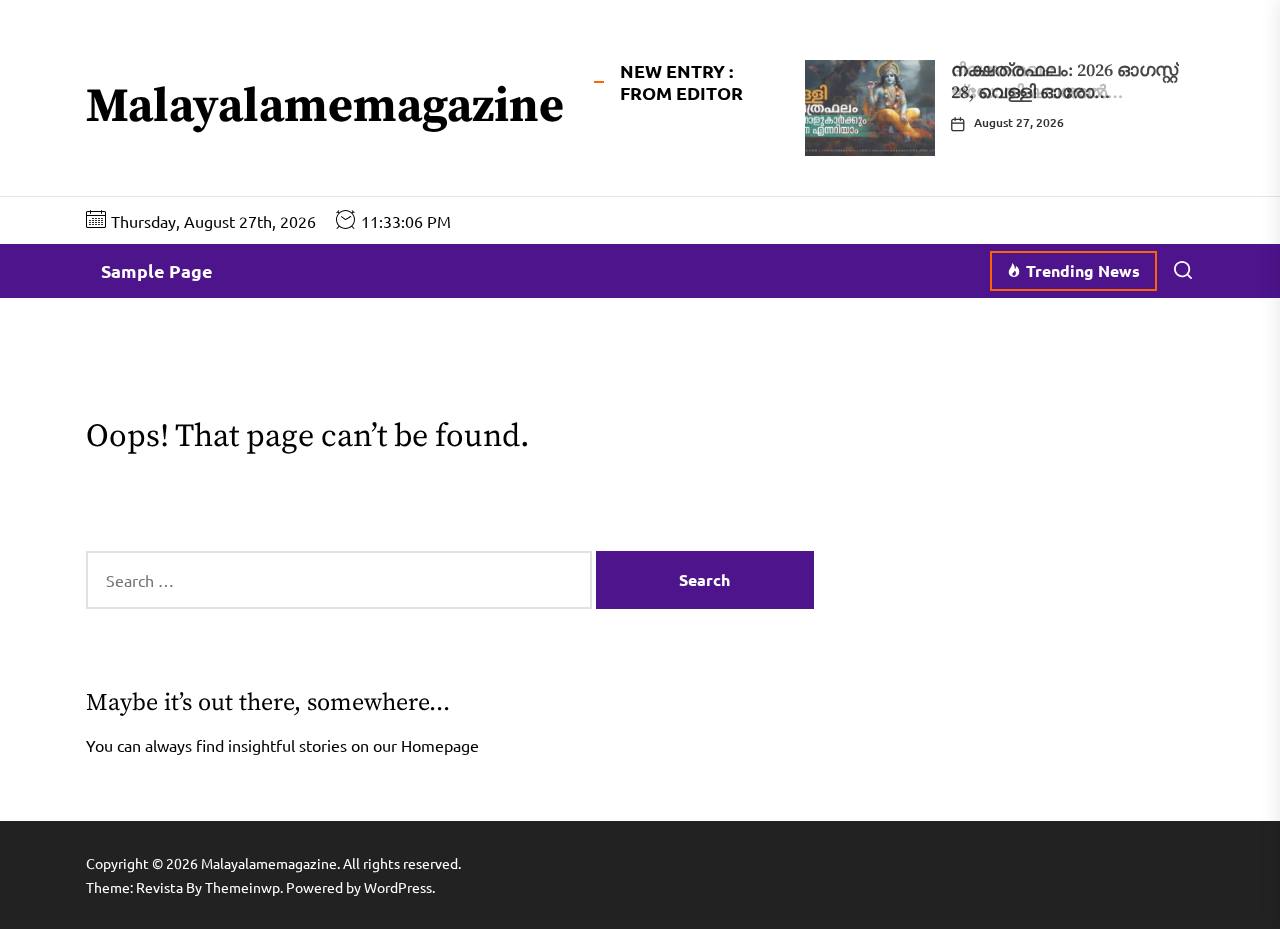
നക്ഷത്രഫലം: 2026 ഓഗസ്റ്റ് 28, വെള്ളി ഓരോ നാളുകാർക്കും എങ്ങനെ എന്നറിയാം (1064, 103)
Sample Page (157, 270)
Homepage (440, 745)
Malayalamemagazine (325, 108)
